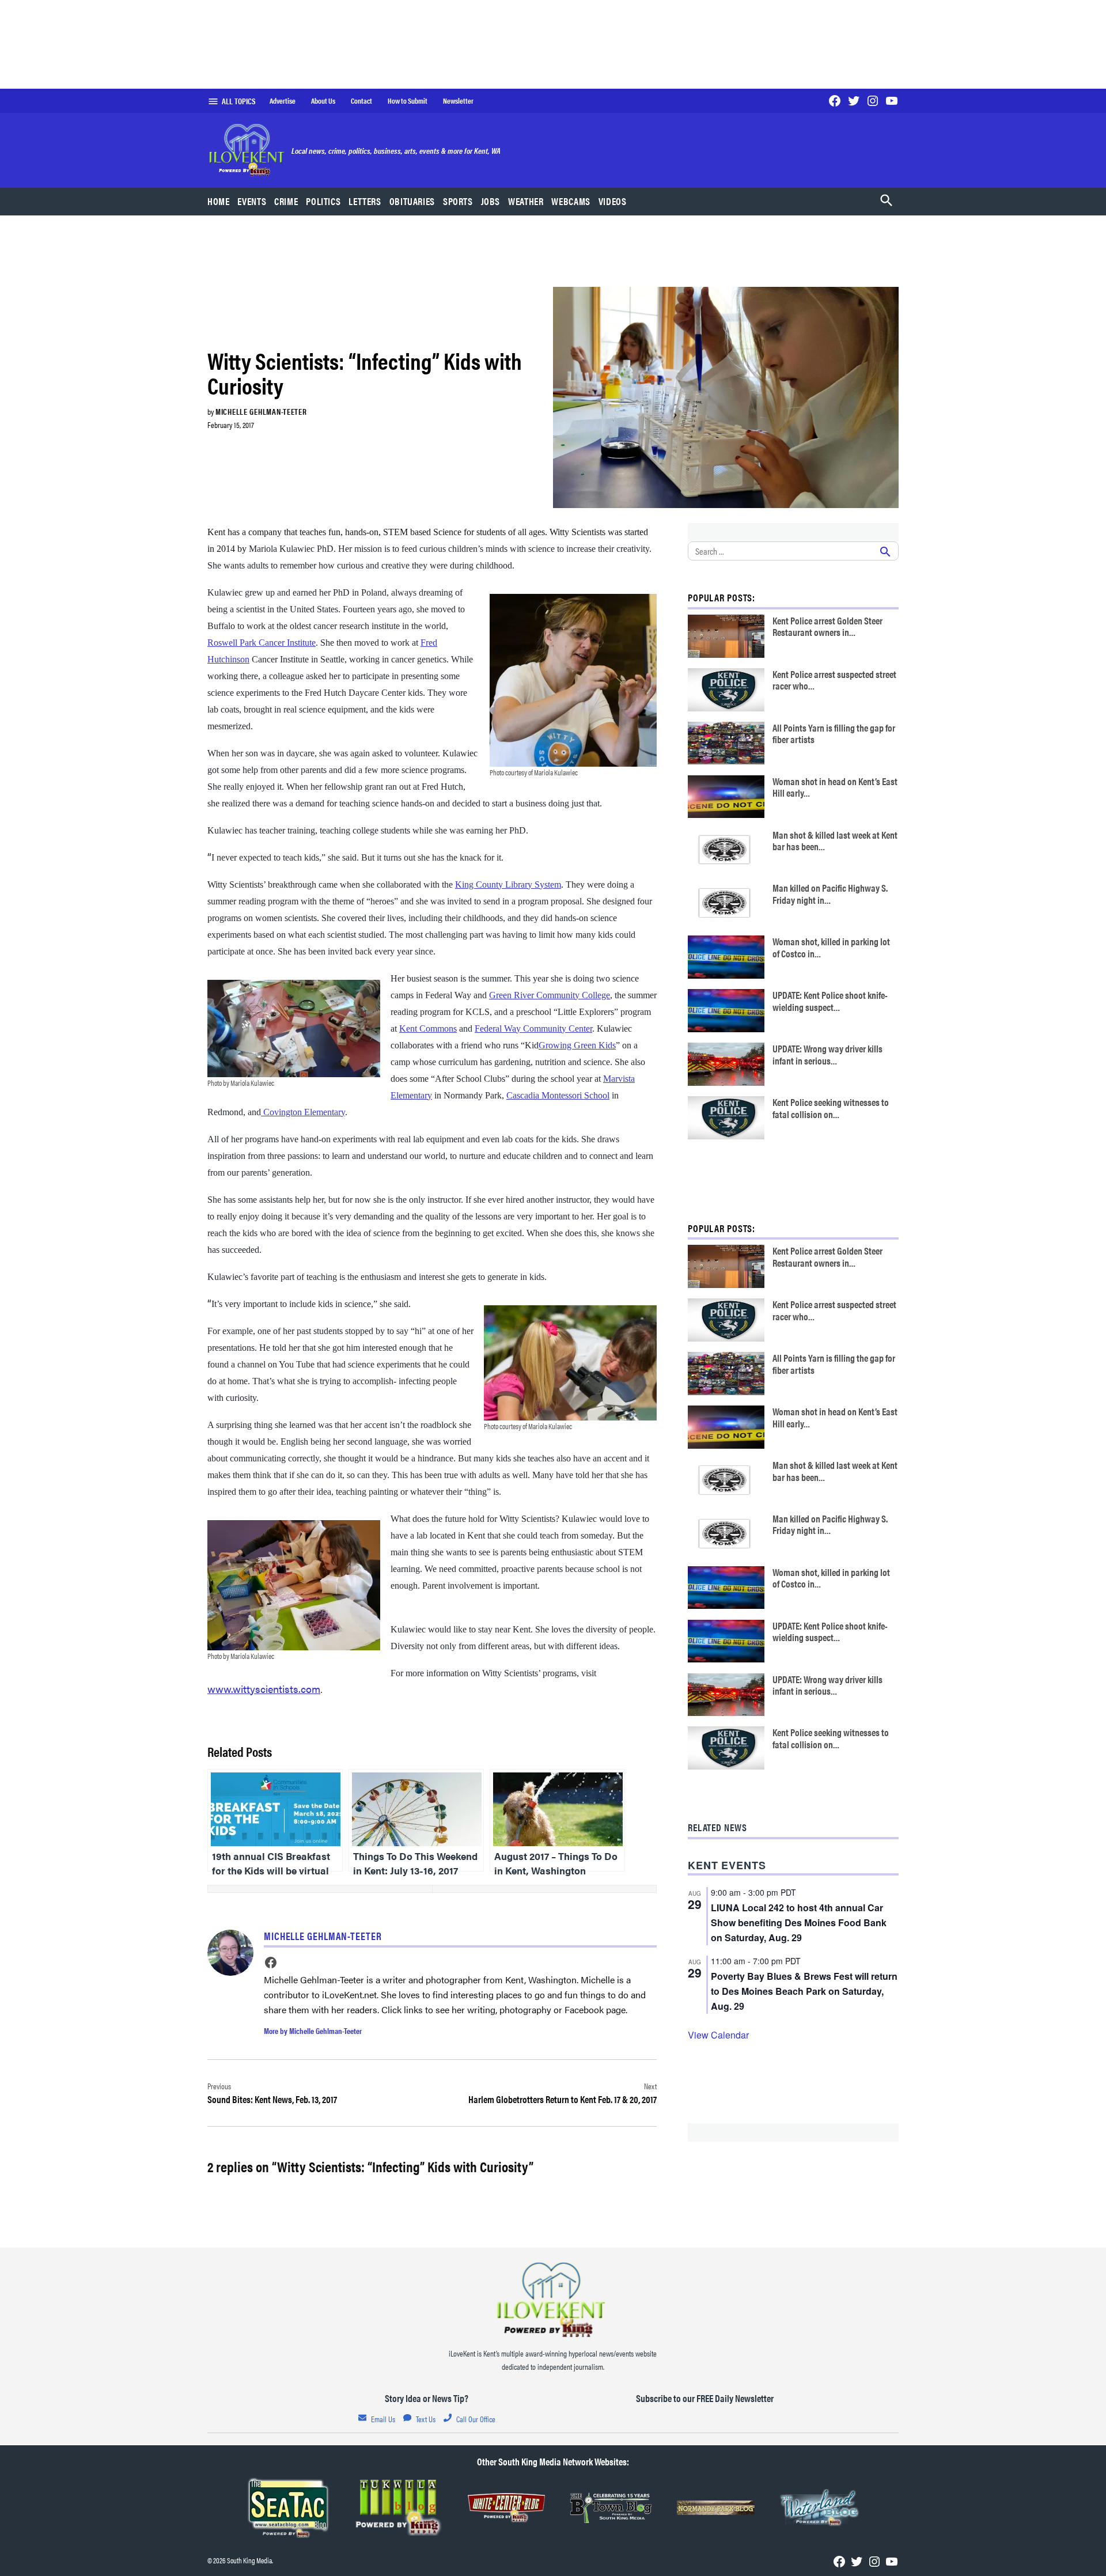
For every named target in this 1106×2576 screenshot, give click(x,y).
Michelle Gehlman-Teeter (261, 411)
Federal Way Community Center (533, 1028)
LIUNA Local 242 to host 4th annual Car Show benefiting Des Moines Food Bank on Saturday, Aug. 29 (799, 1922)
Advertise (283, 101)
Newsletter (458, 101)
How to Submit (408, 101)
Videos (613, 201)
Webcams (571, 201)
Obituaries (412, 201)
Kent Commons (428, 1028)
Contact (361, 101)
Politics (323, 201)
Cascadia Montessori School (558, 1095)
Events (252, 201)
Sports (458, 201)
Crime (286, 201)
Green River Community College (550, 995)
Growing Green (569, 1045)
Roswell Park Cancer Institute (262, 643)
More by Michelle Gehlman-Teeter (313, 2031)
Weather (526, 201)
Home (219, 201)
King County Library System (508, 884)
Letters (365, 201)
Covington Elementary (303, 1112)
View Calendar (718, 2035)
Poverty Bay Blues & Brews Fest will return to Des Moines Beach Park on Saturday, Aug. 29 (804, 1991)
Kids (607, 1045)
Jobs (491, 201)
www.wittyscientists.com (264, 1689)
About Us (323, 101)
